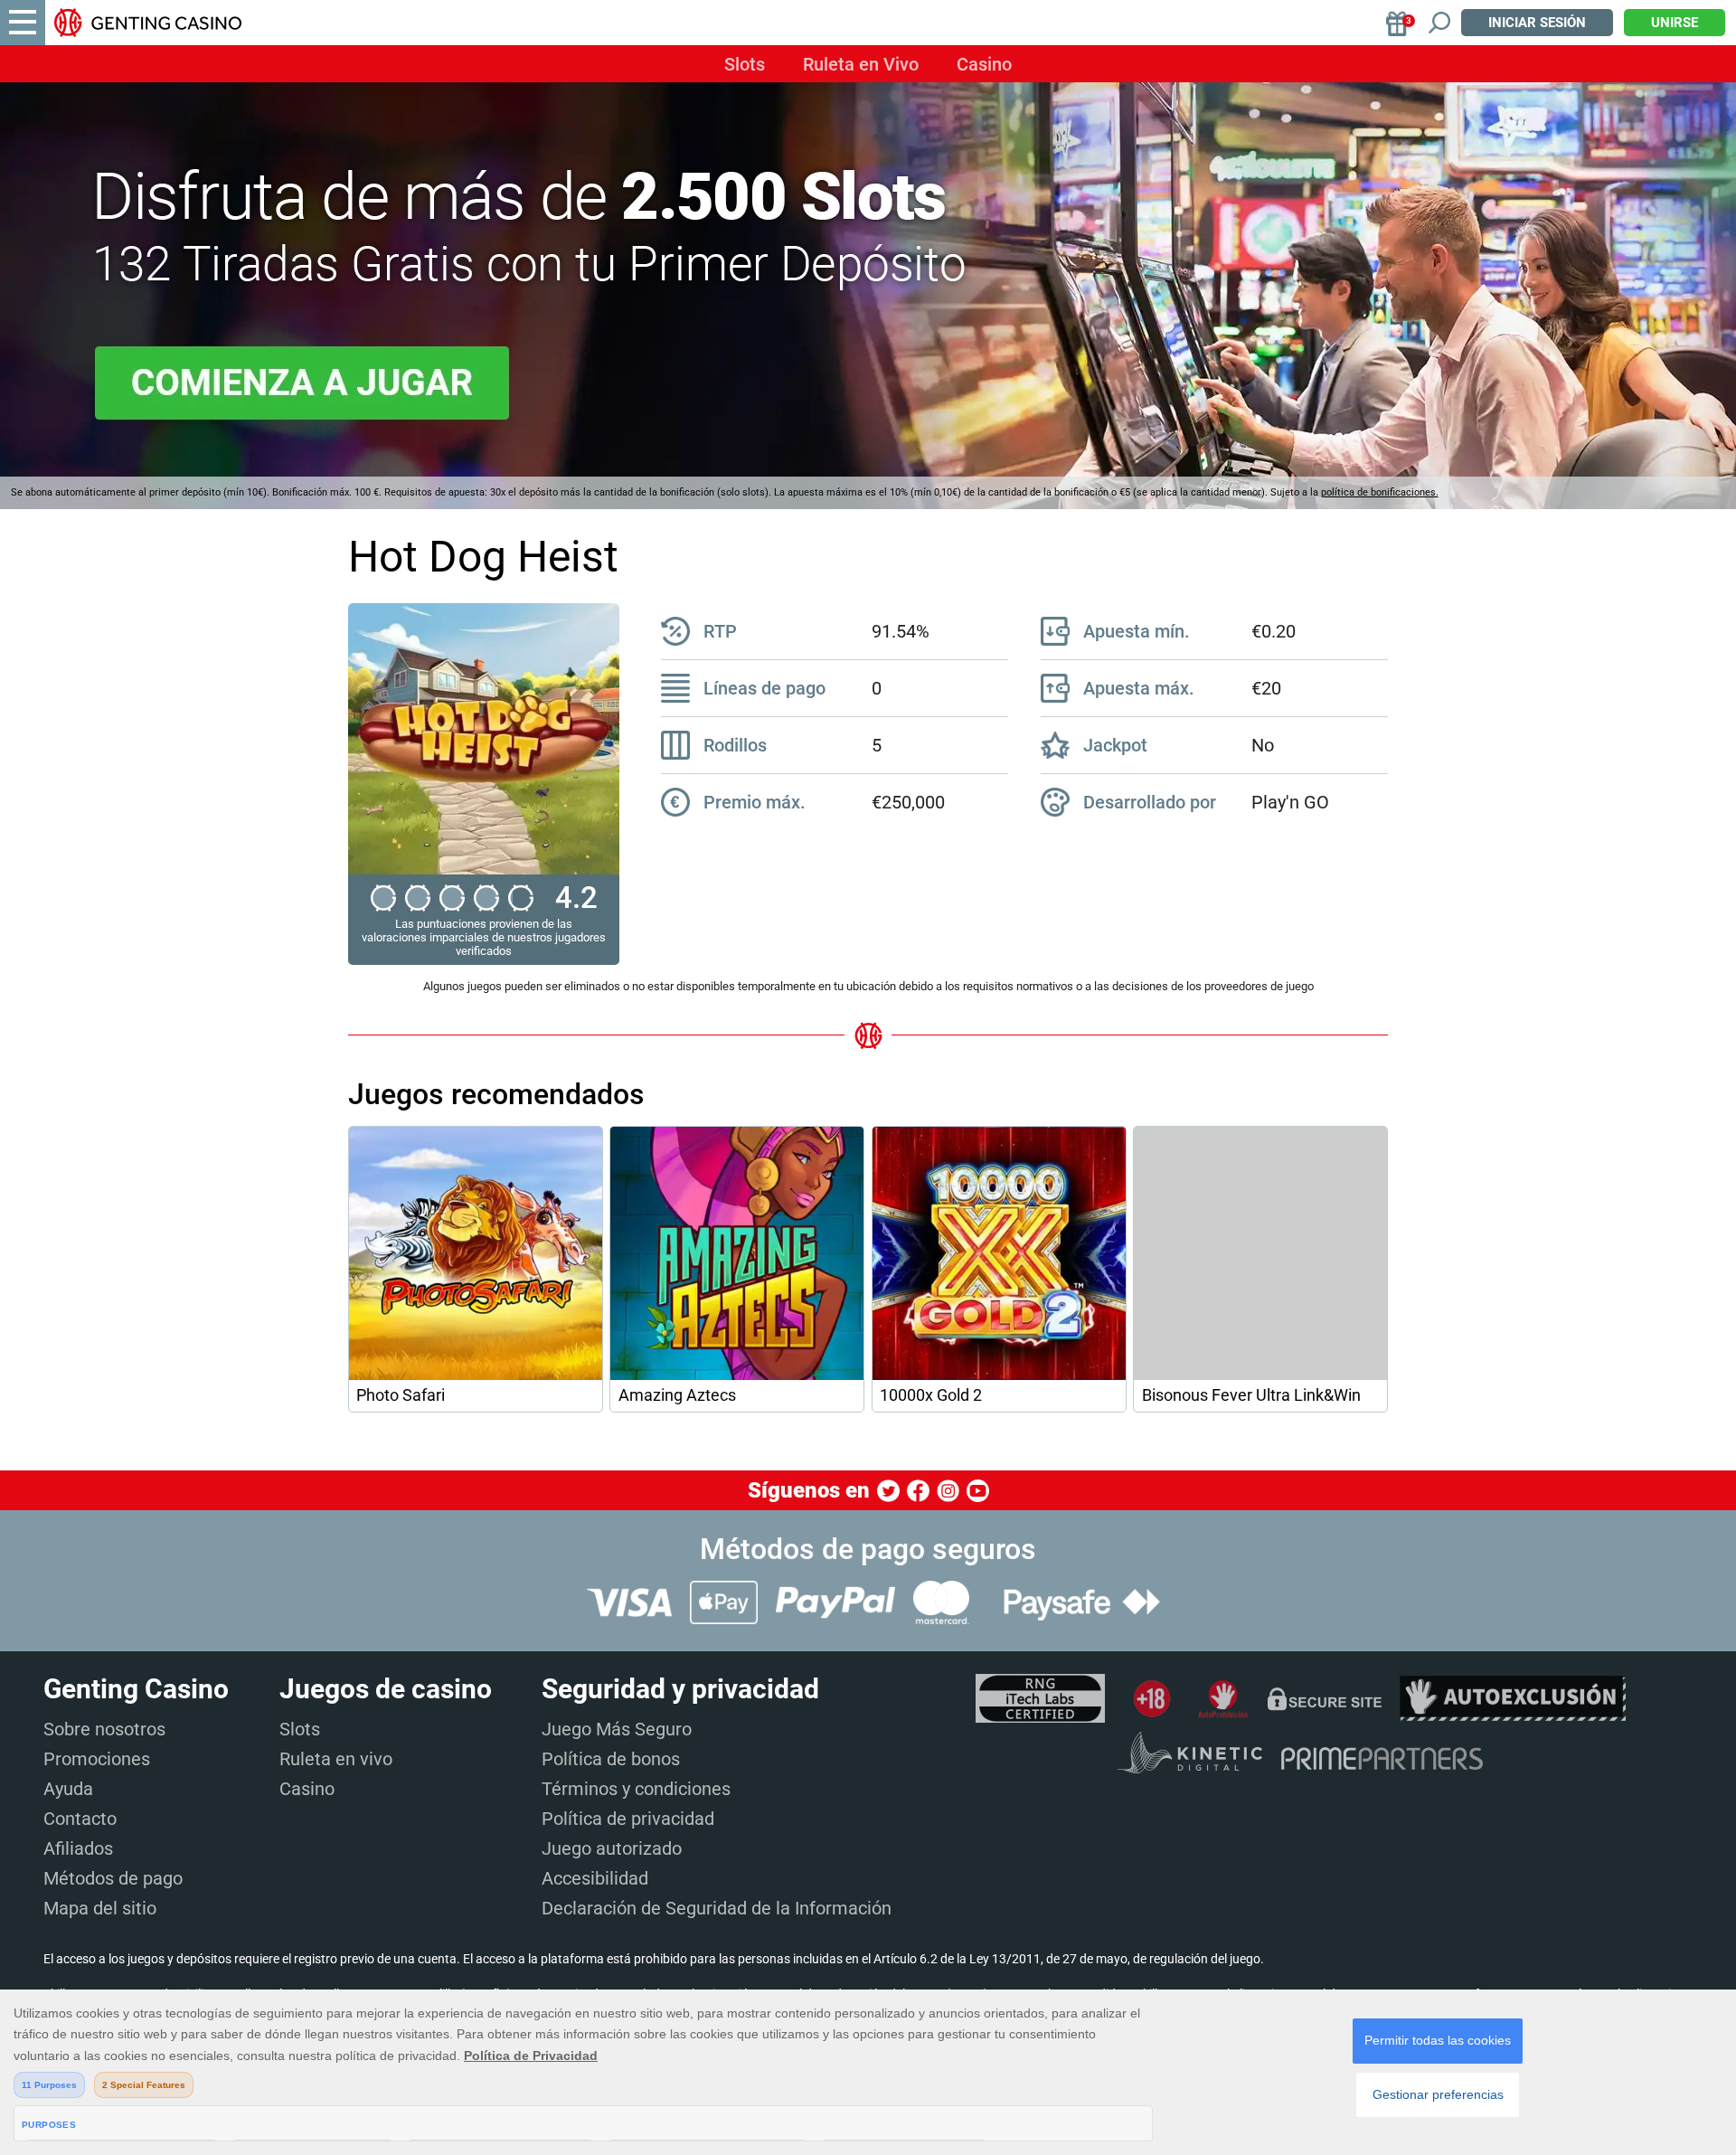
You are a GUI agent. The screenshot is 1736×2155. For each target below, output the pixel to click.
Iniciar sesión (1537, 23)
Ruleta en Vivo (861, 64)
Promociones (97, 1759)
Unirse (1675, 23)
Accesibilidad (595, 1878)
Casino (984, 64)
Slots (745, 64)
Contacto (80, 1819)
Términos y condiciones (636, 1789)
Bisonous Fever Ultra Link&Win (1251, 1395)
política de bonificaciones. (1380, 492)
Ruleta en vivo (336, 1759)
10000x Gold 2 (931, 1395)
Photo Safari (401, 1395)
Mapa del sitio (100, 1908)
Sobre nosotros (104, 1729)
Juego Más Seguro (617, 1729)
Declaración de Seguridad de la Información (717, 1908)
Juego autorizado (612, 1848)
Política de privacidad (628, 1819)
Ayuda (68, 1789)
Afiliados (78, 1848)
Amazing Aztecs (677, 1395)
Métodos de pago (113, 1878)
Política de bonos (611, 1759)
